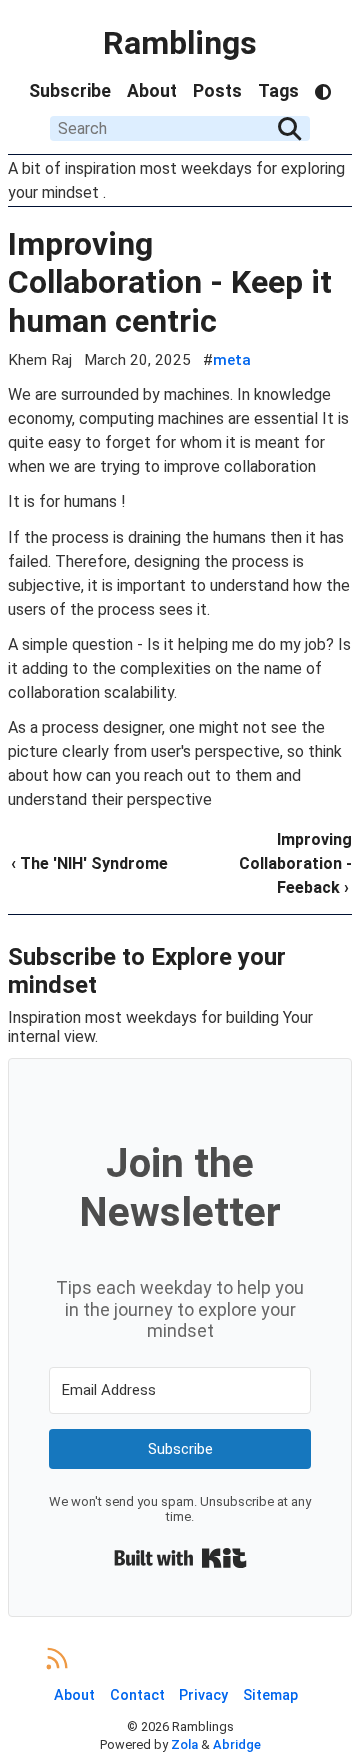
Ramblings (180, 43)
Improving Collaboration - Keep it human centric (170, 282)
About (152, 91)
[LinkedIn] (162, 1658)
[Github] (232, 1658)
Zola (184, 1744)
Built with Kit (180, 1558)
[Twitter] (127, 1658)
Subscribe (70, 91)
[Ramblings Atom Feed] (57, 1658)
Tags (278, 91)
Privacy (203, 1695)
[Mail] (92, 1658)
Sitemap (270, 1695)
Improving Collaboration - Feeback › (295, 863)
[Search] (290, 129)
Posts (217, 91)
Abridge (237, 1744)
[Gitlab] (197, 1658)
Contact (137, 1695)
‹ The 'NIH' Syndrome (89, 863)
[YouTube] (268, 1658)
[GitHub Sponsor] (303, 1658)
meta (232, 360)
